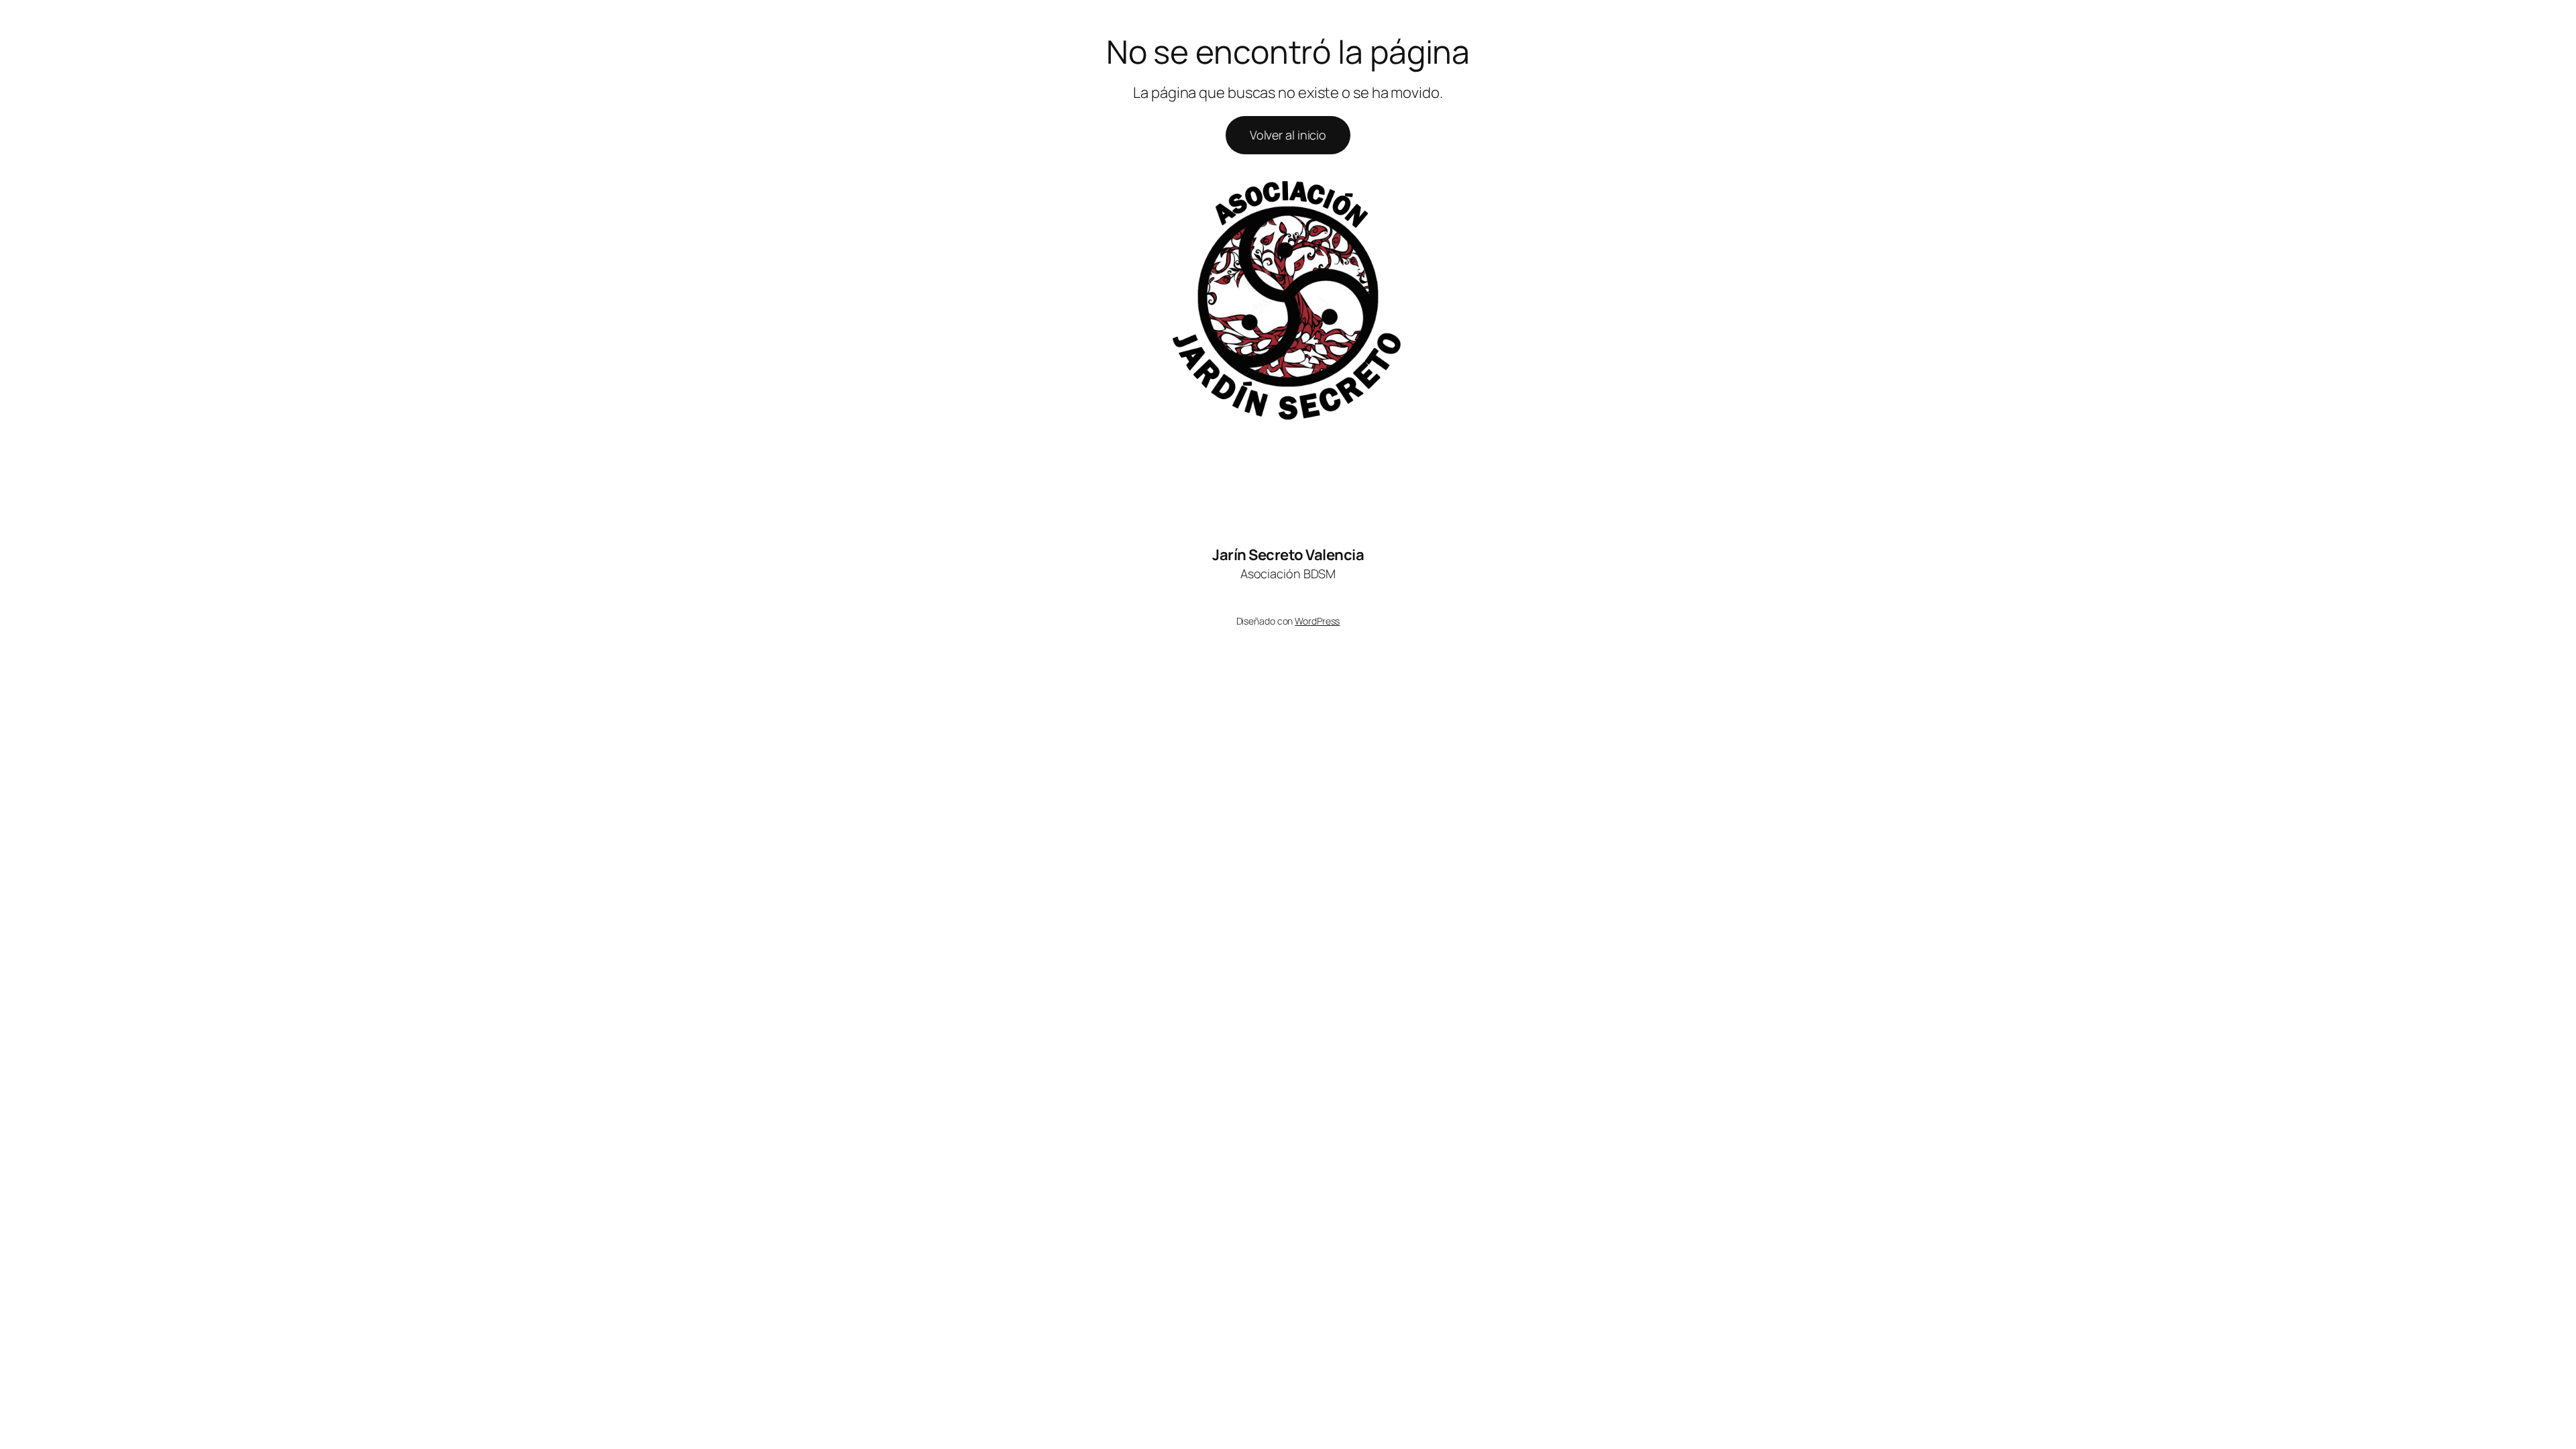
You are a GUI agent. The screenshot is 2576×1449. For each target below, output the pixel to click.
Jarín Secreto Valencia (1288, 555)
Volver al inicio (1288, 135)
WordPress (1317, 621)
